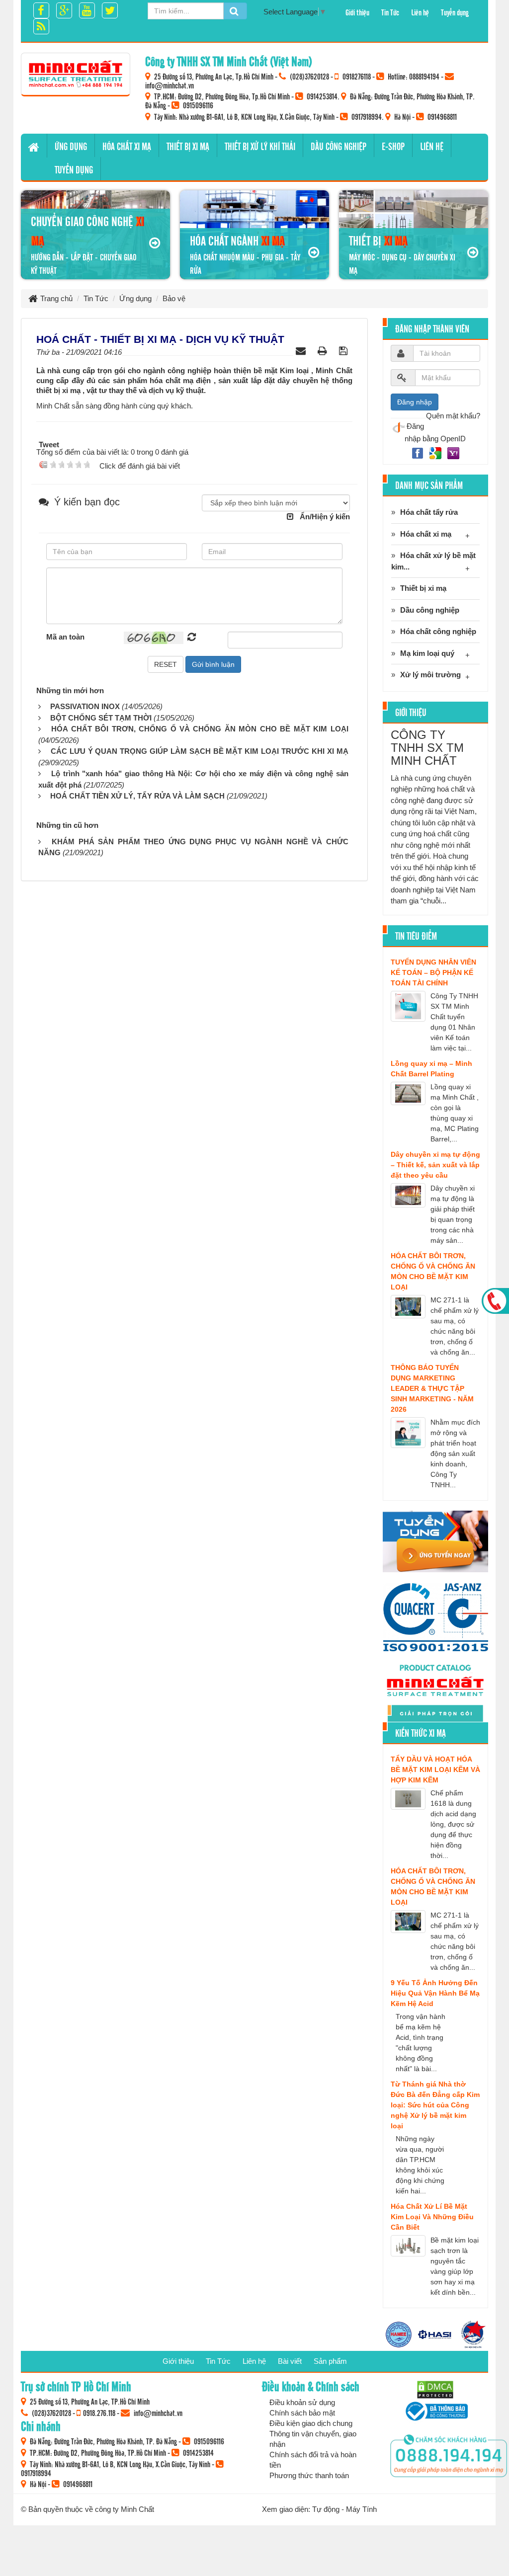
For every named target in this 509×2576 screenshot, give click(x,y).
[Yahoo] (453, 452)
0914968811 (442, 116)
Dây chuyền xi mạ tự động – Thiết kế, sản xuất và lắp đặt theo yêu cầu (435, 1165)
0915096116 (198, 105)
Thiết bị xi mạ (188, 146)
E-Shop (393, 146)
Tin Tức (390, 12)
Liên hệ (420, 12)
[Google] (436, 452)
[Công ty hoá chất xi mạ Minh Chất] (76, 74)
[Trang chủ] (34, 146)
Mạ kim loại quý (427, 653)
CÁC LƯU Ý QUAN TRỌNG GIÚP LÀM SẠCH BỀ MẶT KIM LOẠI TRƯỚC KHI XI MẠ (200, 751)
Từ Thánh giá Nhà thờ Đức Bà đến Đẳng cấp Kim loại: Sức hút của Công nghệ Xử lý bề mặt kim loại (435, 2105)
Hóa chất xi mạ (127, 146)
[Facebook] (419, 452)
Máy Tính (361, 2509)
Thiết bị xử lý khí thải (260, 146)
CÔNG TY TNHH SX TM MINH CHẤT (427, 748)
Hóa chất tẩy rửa (429, 512)
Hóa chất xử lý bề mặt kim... (433, 561)
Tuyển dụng (455, 12)
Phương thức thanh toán (309, 2475)
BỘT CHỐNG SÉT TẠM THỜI (101, 718)
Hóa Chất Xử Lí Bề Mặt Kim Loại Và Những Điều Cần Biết (432, 2217)
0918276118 (357, 76)
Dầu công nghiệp (339, 146)
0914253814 (322, 96)
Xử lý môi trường (430, 675)
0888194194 (424, 76)
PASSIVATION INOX (85, 706)
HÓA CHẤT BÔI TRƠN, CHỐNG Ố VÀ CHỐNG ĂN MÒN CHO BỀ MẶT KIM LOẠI (200, 729)
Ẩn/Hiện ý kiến (325, 517)
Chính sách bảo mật (302, 2413)
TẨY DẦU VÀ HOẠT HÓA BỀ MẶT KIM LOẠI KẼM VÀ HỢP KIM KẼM (435, 1770)
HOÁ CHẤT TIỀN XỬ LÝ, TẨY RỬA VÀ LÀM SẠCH (137, 796)
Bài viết (290, 2361)
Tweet (49, 444)
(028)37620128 (309, 76)
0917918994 (367, 116)
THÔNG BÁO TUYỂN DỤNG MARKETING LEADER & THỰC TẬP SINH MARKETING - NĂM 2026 (432, 1388)
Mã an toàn (65, 637)
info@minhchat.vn (170, 85)
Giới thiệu (357, 12)
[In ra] (324, 351)
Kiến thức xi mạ (421, 1733)
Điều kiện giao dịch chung (311, 2423)
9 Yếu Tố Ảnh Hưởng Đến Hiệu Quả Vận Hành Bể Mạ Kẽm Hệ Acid (435, 1993)
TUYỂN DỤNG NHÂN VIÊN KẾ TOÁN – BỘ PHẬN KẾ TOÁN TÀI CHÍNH (433, 972)
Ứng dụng (71, 146)
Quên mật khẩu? (453, 416)
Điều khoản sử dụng (302, 2402)
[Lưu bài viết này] (344, 351)
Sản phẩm (330, 2361)
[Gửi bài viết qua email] (302, 351)
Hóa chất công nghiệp (438, 631)
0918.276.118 (99, 2413)
